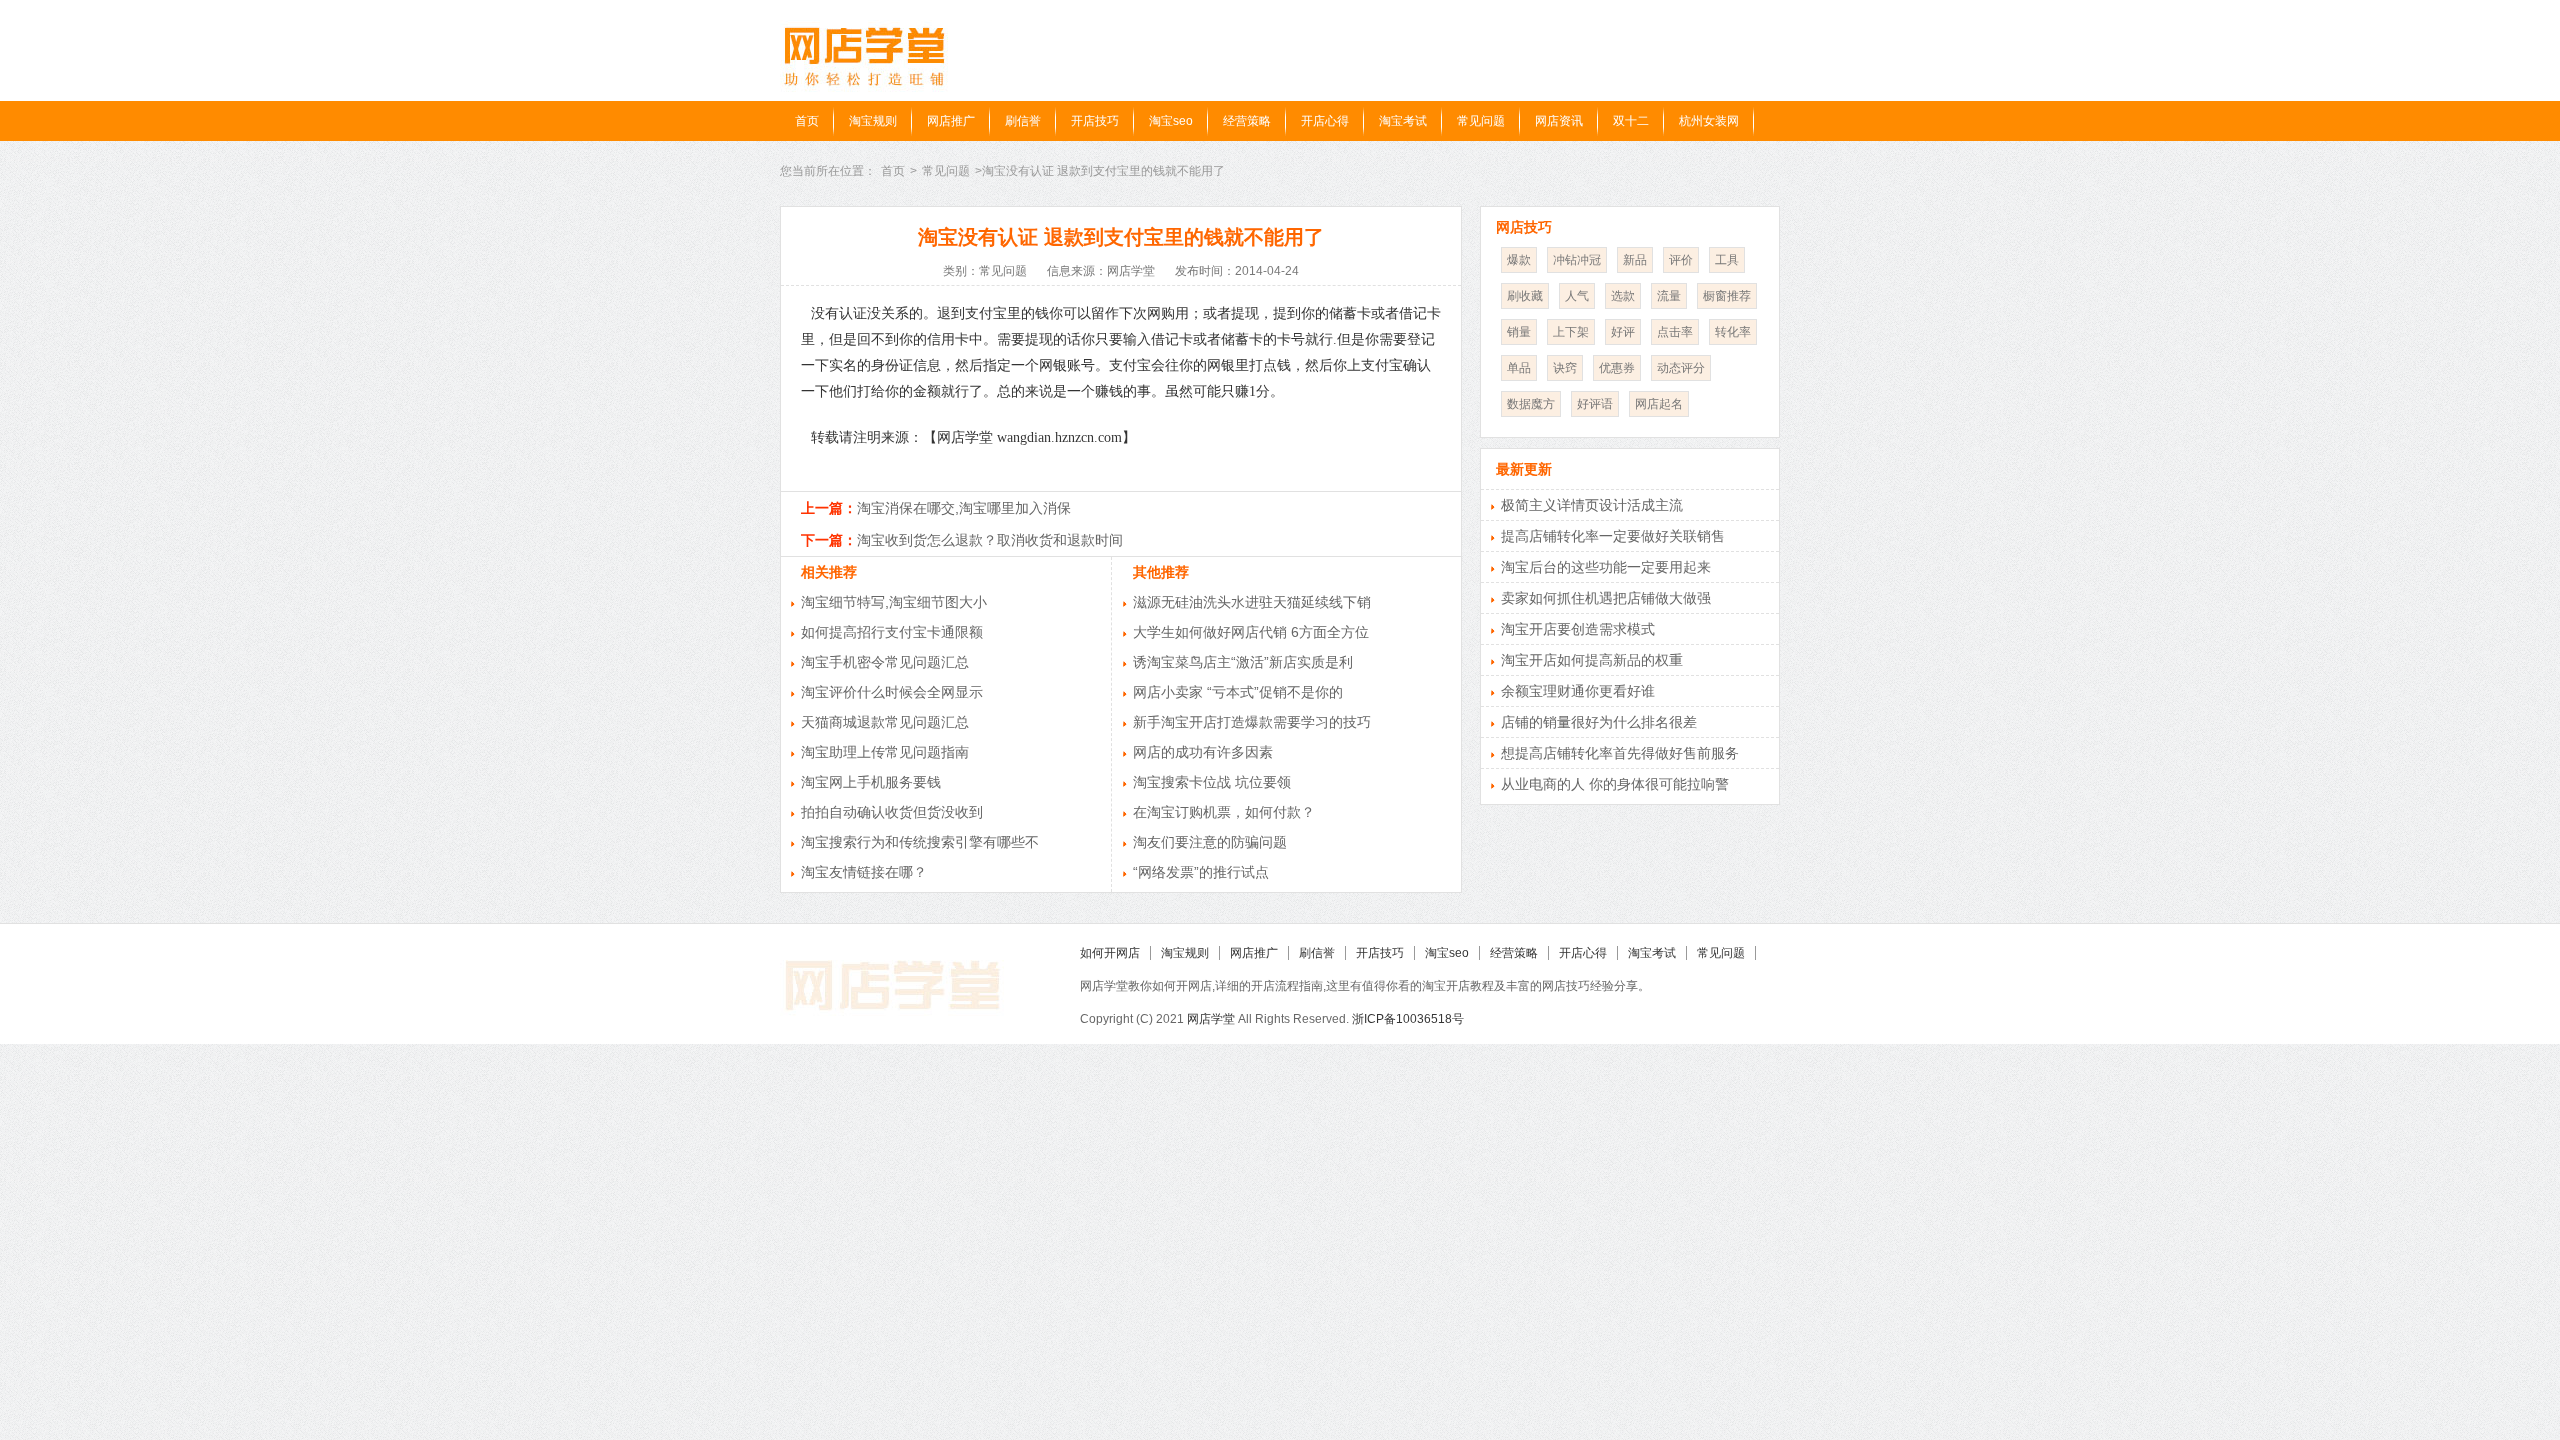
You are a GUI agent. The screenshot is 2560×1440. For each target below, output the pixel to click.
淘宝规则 (873, 121)
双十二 (1631, 121)
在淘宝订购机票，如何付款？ (1224, 812)
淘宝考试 (1403, 121)
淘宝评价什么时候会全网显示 (892, 692)
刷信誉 (1023, 121)
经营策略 (1247, 121)
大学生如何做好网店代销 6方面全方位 (1251, 632)
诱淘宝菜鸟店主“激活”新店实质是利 (1243, 662)
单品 (1519, 368)
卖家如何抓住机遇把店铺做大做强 (1606, 598)
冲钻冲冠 (1577, 260)
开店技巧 (1095, 121)
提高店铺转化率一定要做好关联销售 (1613, 536)
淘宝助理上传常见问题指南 (885, 752)
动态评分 (1681, 368)
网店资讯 (1559, 121)
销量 (1519, 332)
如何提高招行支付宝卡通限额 (892, 632)
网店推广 (951, 121)
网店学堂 (1211, 1019)
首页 (807, 121)
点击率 (1675, 332)
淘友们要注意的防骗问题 (1210, 842)
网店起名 (1659, 404)
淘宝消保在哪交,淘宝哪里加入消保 (964, 508)
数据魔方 (1531, 404)
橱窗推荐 (1727, 296)
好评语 (1595, 404)
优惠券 (1617, 368)
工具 (1727, 260)
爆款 (1519, 260)
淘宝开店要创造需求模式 (1578, 629)
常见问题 (1481, 121)
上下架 (1571, 332)
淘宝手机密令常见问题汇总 (885, 662)
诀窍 (1565, 368)
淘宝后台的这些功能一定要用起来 (1606, 567)
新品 (1635, 260)
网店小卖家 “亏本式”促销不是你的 (1238, 692)
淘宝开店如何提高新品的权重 (1592, 660)
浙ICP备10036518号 (1408, 1019)
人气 (1577, 296)
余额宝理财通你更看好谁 (1578, 691)
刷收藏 (1525, 296)
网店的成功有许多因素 (1203, 752)
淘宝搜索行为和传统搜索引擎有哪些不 (920, 842)
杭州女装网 (1709, 121)
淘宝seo (1171, 121)
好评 (1623, 332)
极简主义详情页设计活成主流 (1592, 505)
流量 (1669, 296)
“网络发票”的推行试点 (1201, 872)
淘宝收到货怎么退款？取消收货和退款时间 (990, 540)
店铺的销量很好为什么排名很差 (1599, 722)
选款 (1623, 296)
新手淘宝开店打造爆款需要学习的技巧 (1252, 722)
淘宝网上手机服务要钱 (871, 782)
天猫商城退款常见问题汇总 (885, 722)
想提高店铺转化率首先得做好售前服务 (1620, 753)
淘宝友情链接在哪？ (864, 872)
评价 (1681, 260)
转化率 (1733, 332)
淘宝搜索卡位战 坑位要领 (1212, 782)
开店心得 (1325, 121)
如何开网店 (1110, 953)
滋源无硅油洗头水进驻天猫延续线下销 (1252, 602)
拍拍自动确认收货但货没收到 (892, 812)
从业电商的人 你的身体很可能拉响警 (1615, 784)
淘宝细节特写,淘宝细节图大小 (894, 602)
